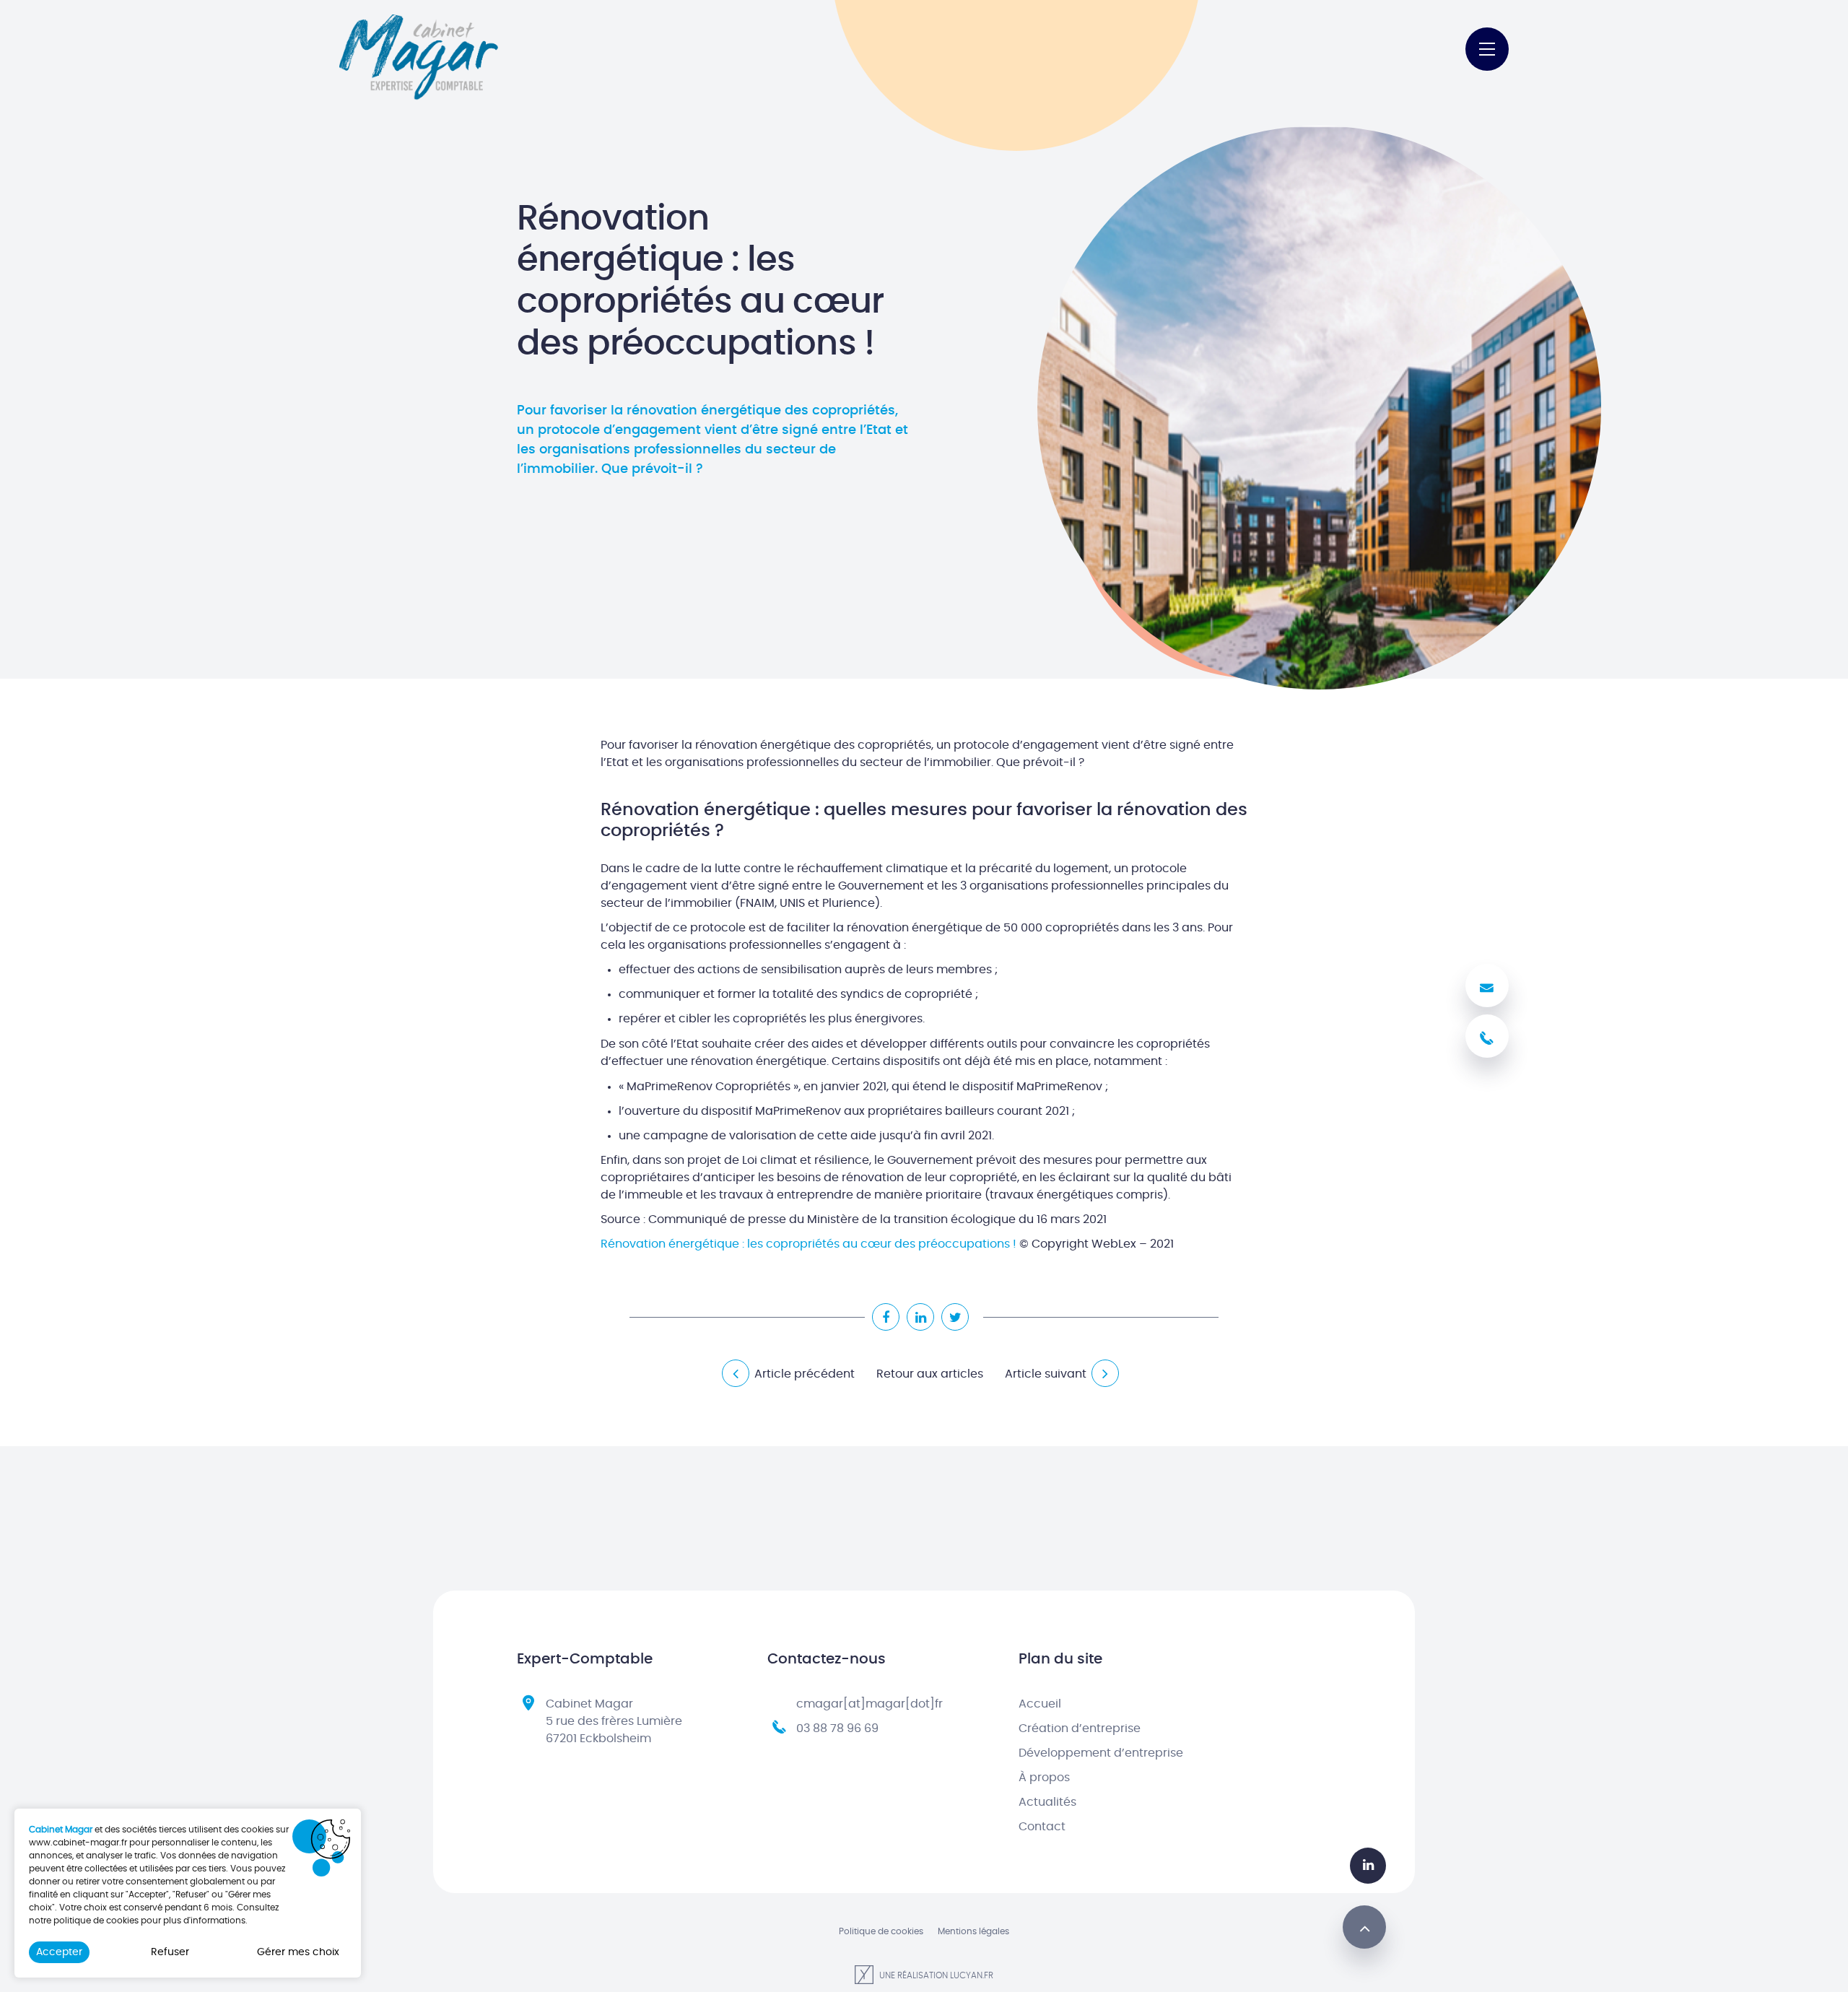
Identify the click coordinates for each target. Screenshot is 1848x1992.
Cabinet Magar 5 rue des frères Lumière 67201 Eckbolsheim (614, 1721)
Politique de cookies (881, 1931)
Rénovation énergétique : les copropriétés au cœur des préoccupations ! (808, 1244)
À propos (1044, 1778)
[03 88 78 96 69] (1487, 1036)
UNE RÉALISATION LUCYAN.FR (935, 1975)
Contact (1042, 1827)
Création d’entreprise (1080, 1728)
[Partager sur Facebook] (886, 1317)
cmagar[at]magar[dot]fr (869, 1704)
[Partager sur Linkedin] (920, 1317)
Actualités (1047, 1802)
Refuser (170, 1952)
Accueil (1040, 1704)
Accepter (59, 1952)
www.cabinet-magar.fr (78, 1843)
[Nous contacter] (1487, 986)
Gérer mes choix (298, 1952)
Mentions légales (973, 1931)
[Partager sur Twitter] (955, 1317)
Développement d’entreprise (1101, 1753)
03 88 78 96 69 (837, 1728)
